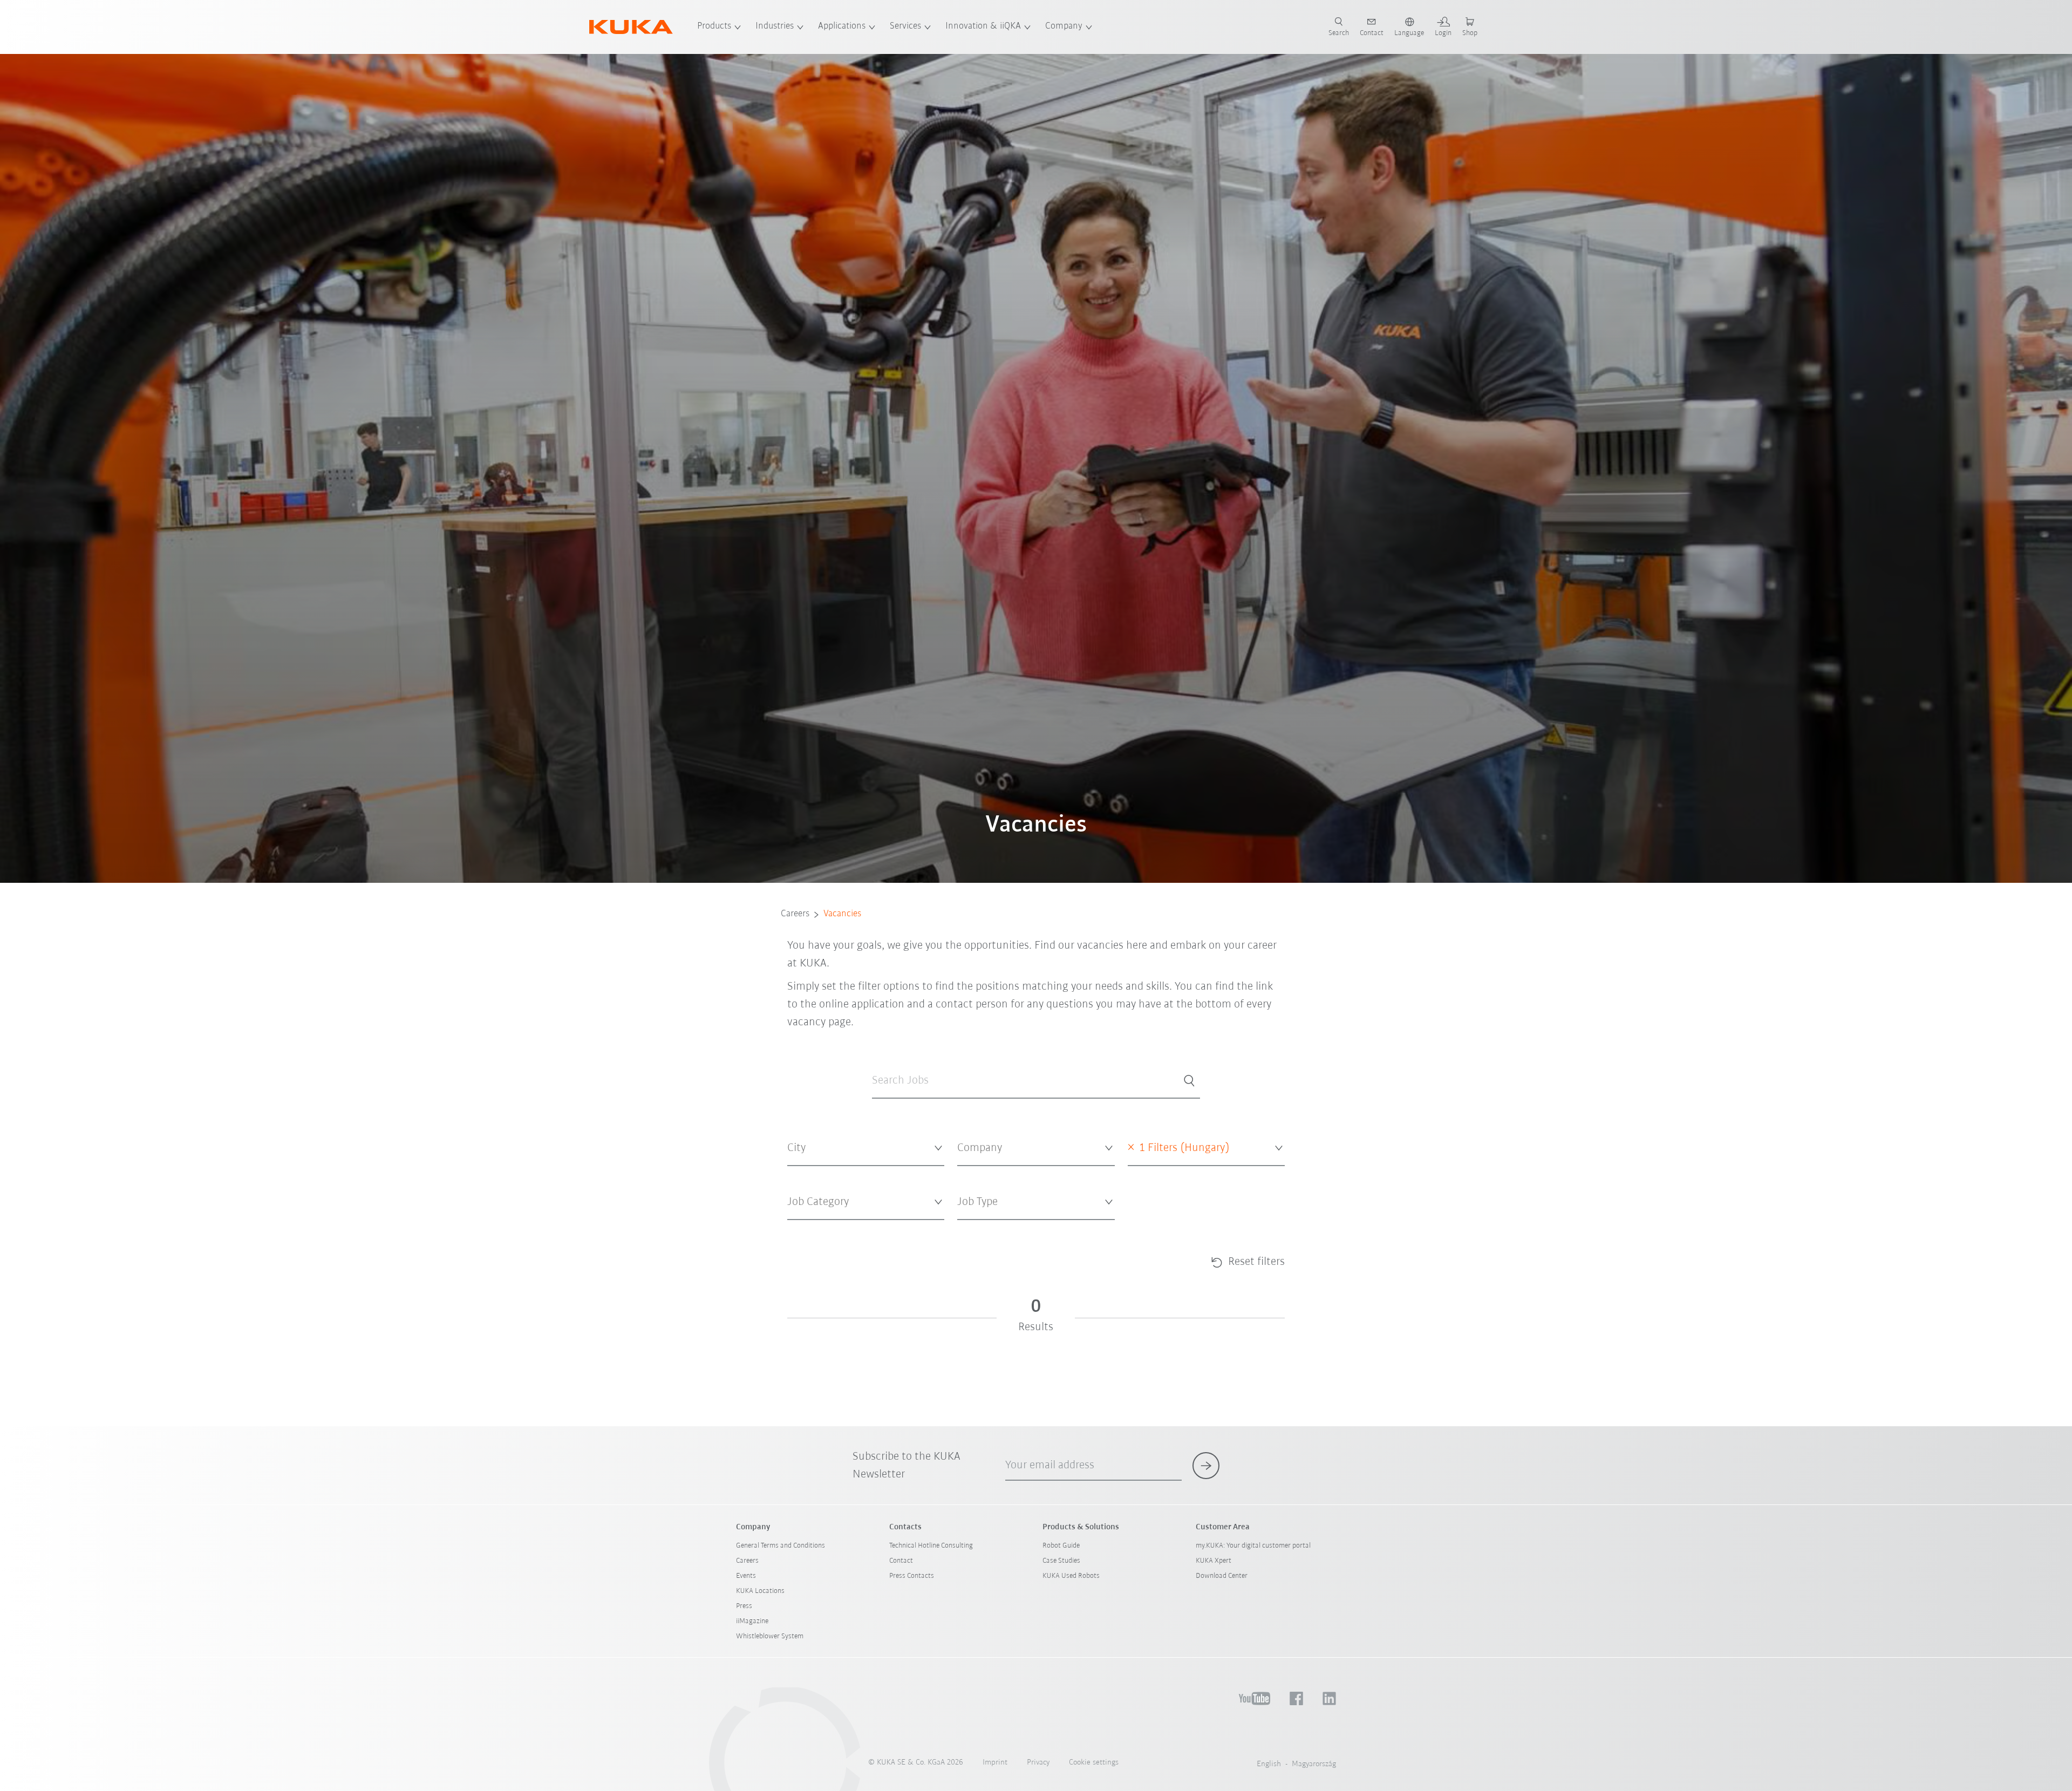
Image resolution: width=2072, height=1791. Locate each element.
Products (714, 26)
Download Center (1222, 1576)
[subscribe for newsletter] (1206, 1466)
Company (1064, 26)
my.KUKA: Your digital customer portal (1253, 1546)
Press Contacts (912, 1576)
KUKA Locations (760, 1591)
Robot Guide (1061, 1546)
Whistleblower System (770, 1636)
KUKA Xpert (1214, 1561)
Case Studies (1061, 1561)
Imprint (995, 1763)
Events (746, 1576)
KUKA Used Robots (1071, 1576)
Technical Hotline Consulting (931, 1546)
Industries (775, 26)
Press (744, 1606)
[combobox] (866, 1149)
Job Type (970, 1228)
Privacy (1038, 1763)
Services (905, 26)
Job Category (807, 1228)
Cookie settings (1094, 1763)
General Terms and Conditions (781, 1546)
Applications (842, 26)
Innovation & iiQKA (983, 26)
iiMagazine (752, 1621)
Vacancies (842, 914)
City (793, 1174)
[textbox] (862, 1148)
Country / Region (1154, 1174)
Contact (901, 1561)
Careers (795, 914)
